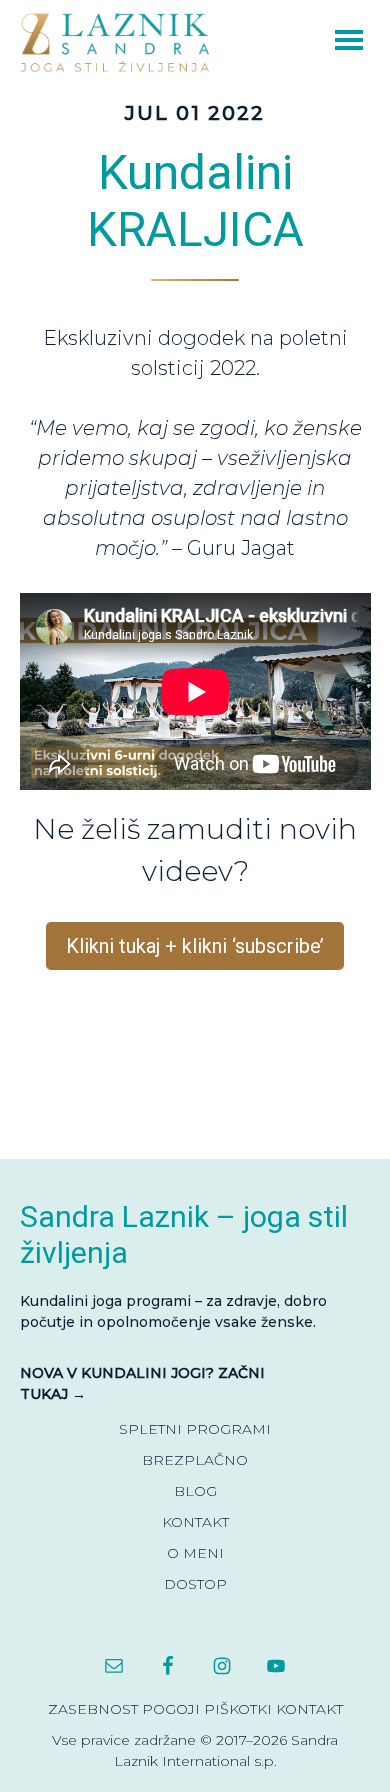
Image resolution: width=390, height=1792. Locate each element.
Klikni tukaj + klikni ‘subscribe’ (195, 946)
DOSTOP (195, 1584)
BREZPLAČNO (195, 1460)
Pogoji (171, 1709)
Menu (321, 37)
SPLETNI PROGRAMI (195, 1429)
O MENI (195, 1553)
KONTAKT (195, 1522)
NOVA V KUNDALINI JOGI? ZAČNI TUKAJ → (142, 1383)
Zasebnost (93, 1709)
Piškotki (238, 1709)
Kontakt (309, 1709)
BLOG (195, 1491)
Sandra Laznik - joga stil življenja (120, 41)
